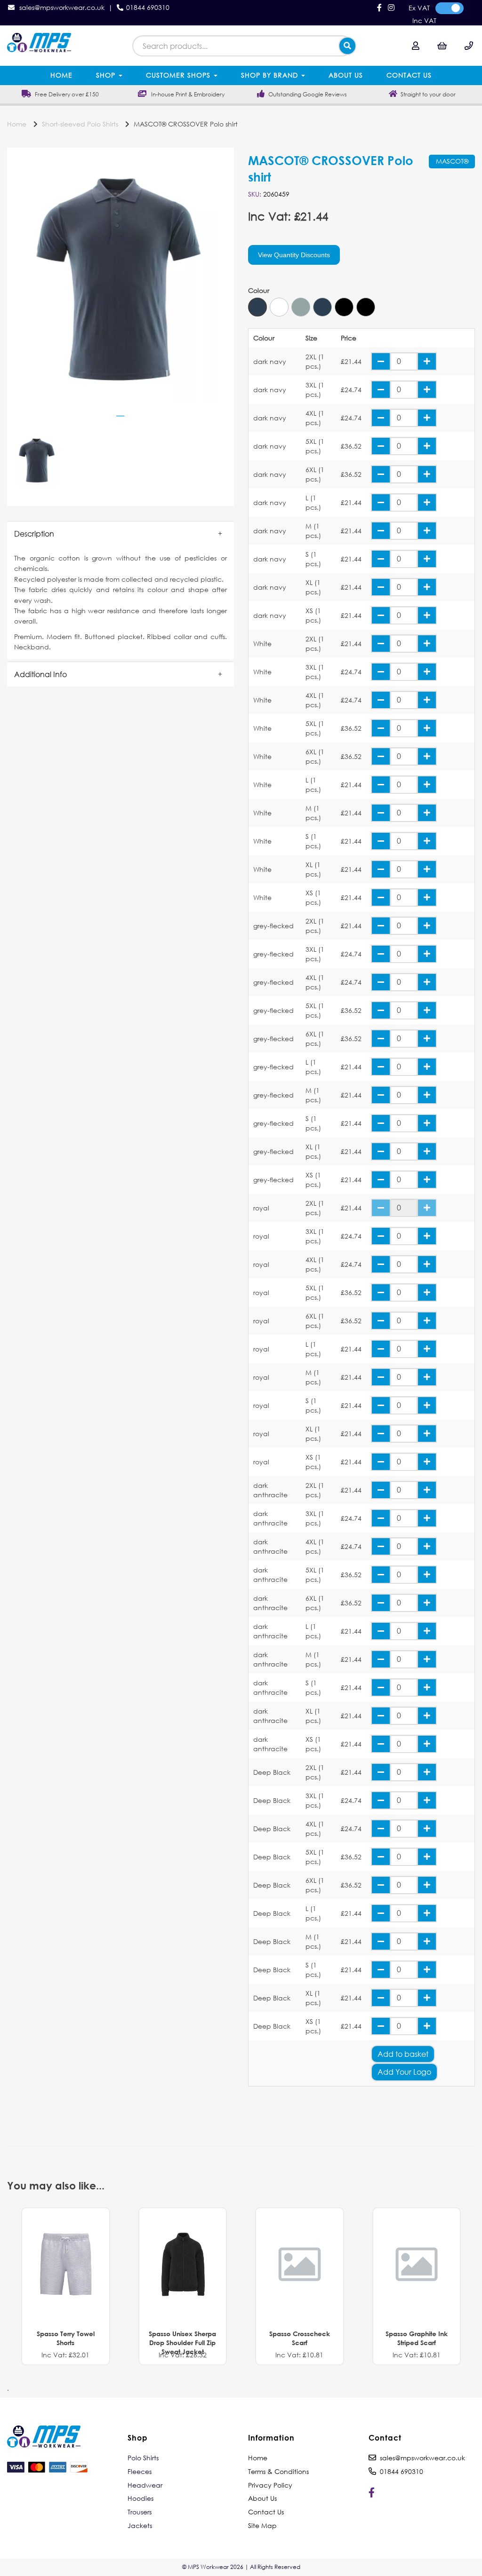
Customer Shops (179, 75)
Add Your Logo (404, 2072)
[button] (120, 534)
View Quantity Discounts (294, 255)
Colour (259, 291)
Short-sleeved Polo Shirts (80, 124)
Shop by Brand (271, 75)
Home (61, 75)
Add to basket (403, 2054)
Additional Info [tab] (40, 674)
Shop (107, 75)
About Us (346, 75)
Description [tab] (34, 533)
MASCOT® (452, 161)
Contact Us (409, 75)
